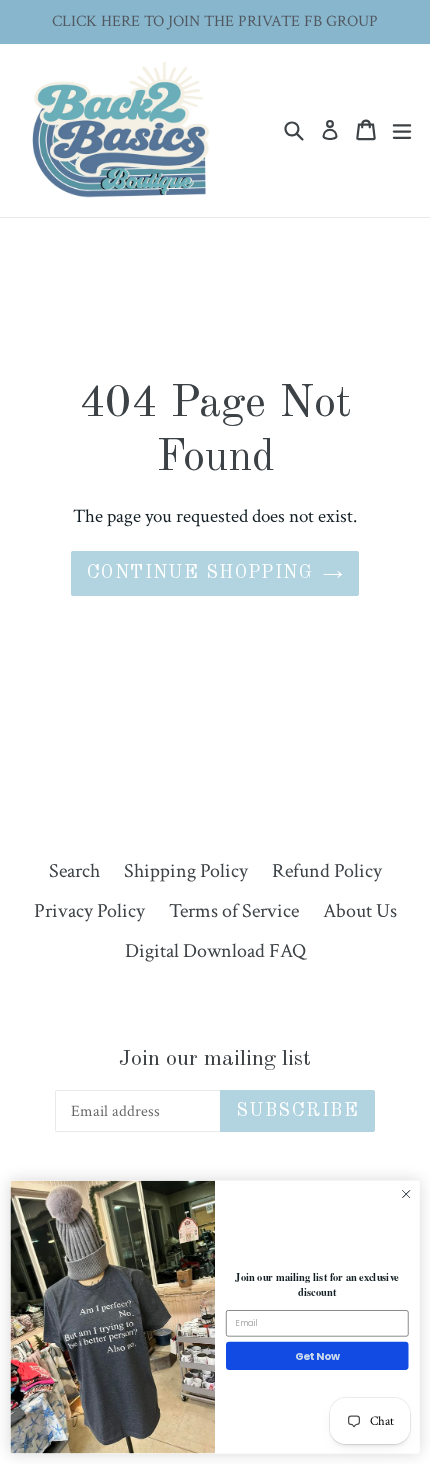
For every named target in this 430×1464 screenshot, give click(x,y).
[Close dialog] (406, 1194)
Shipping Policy (186, 871)
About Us (360, 911)
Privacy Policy (89, 911)
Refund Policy (327, 871)
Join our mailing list (215, 1059)
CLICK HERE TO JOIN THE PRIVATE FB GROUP (215, 21)
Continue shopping (200, 573)
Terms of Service (234, 911)
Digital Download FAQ (215, 951)
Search (74, 871)
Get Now (317, 1356)
